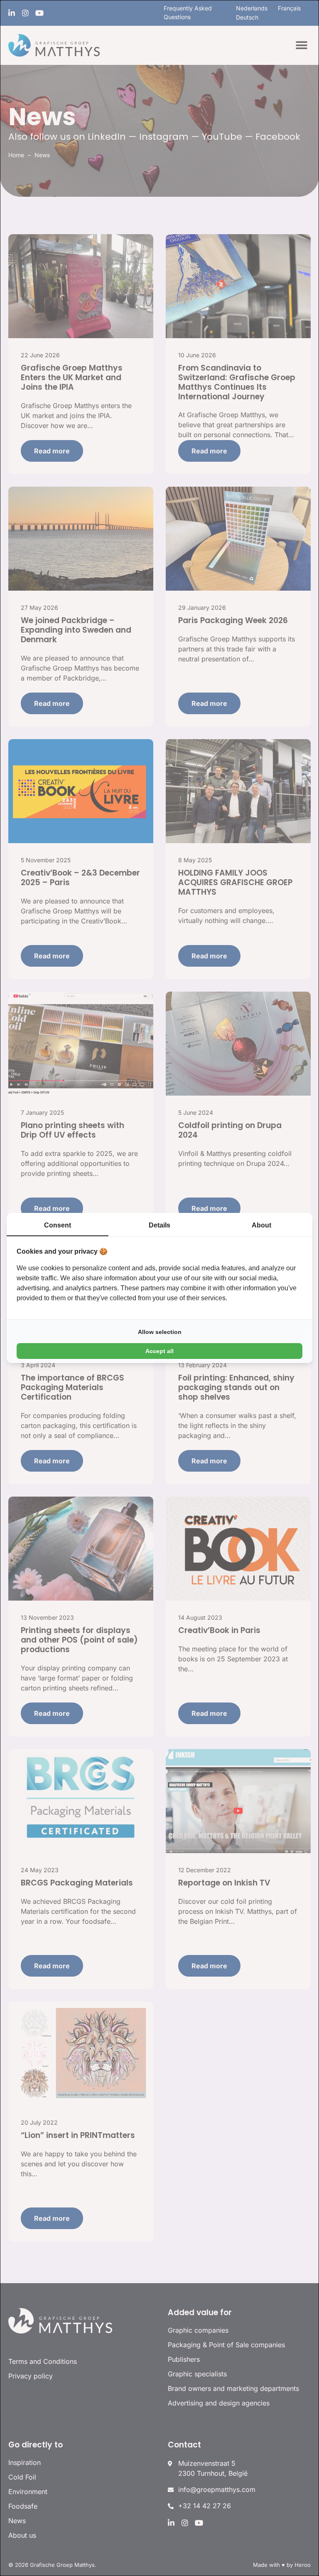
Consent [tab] (58, 1225)
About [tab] (261, 1225)
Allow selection (160, 1332)
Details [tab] (159, 1225)
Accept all (159, 1351)
